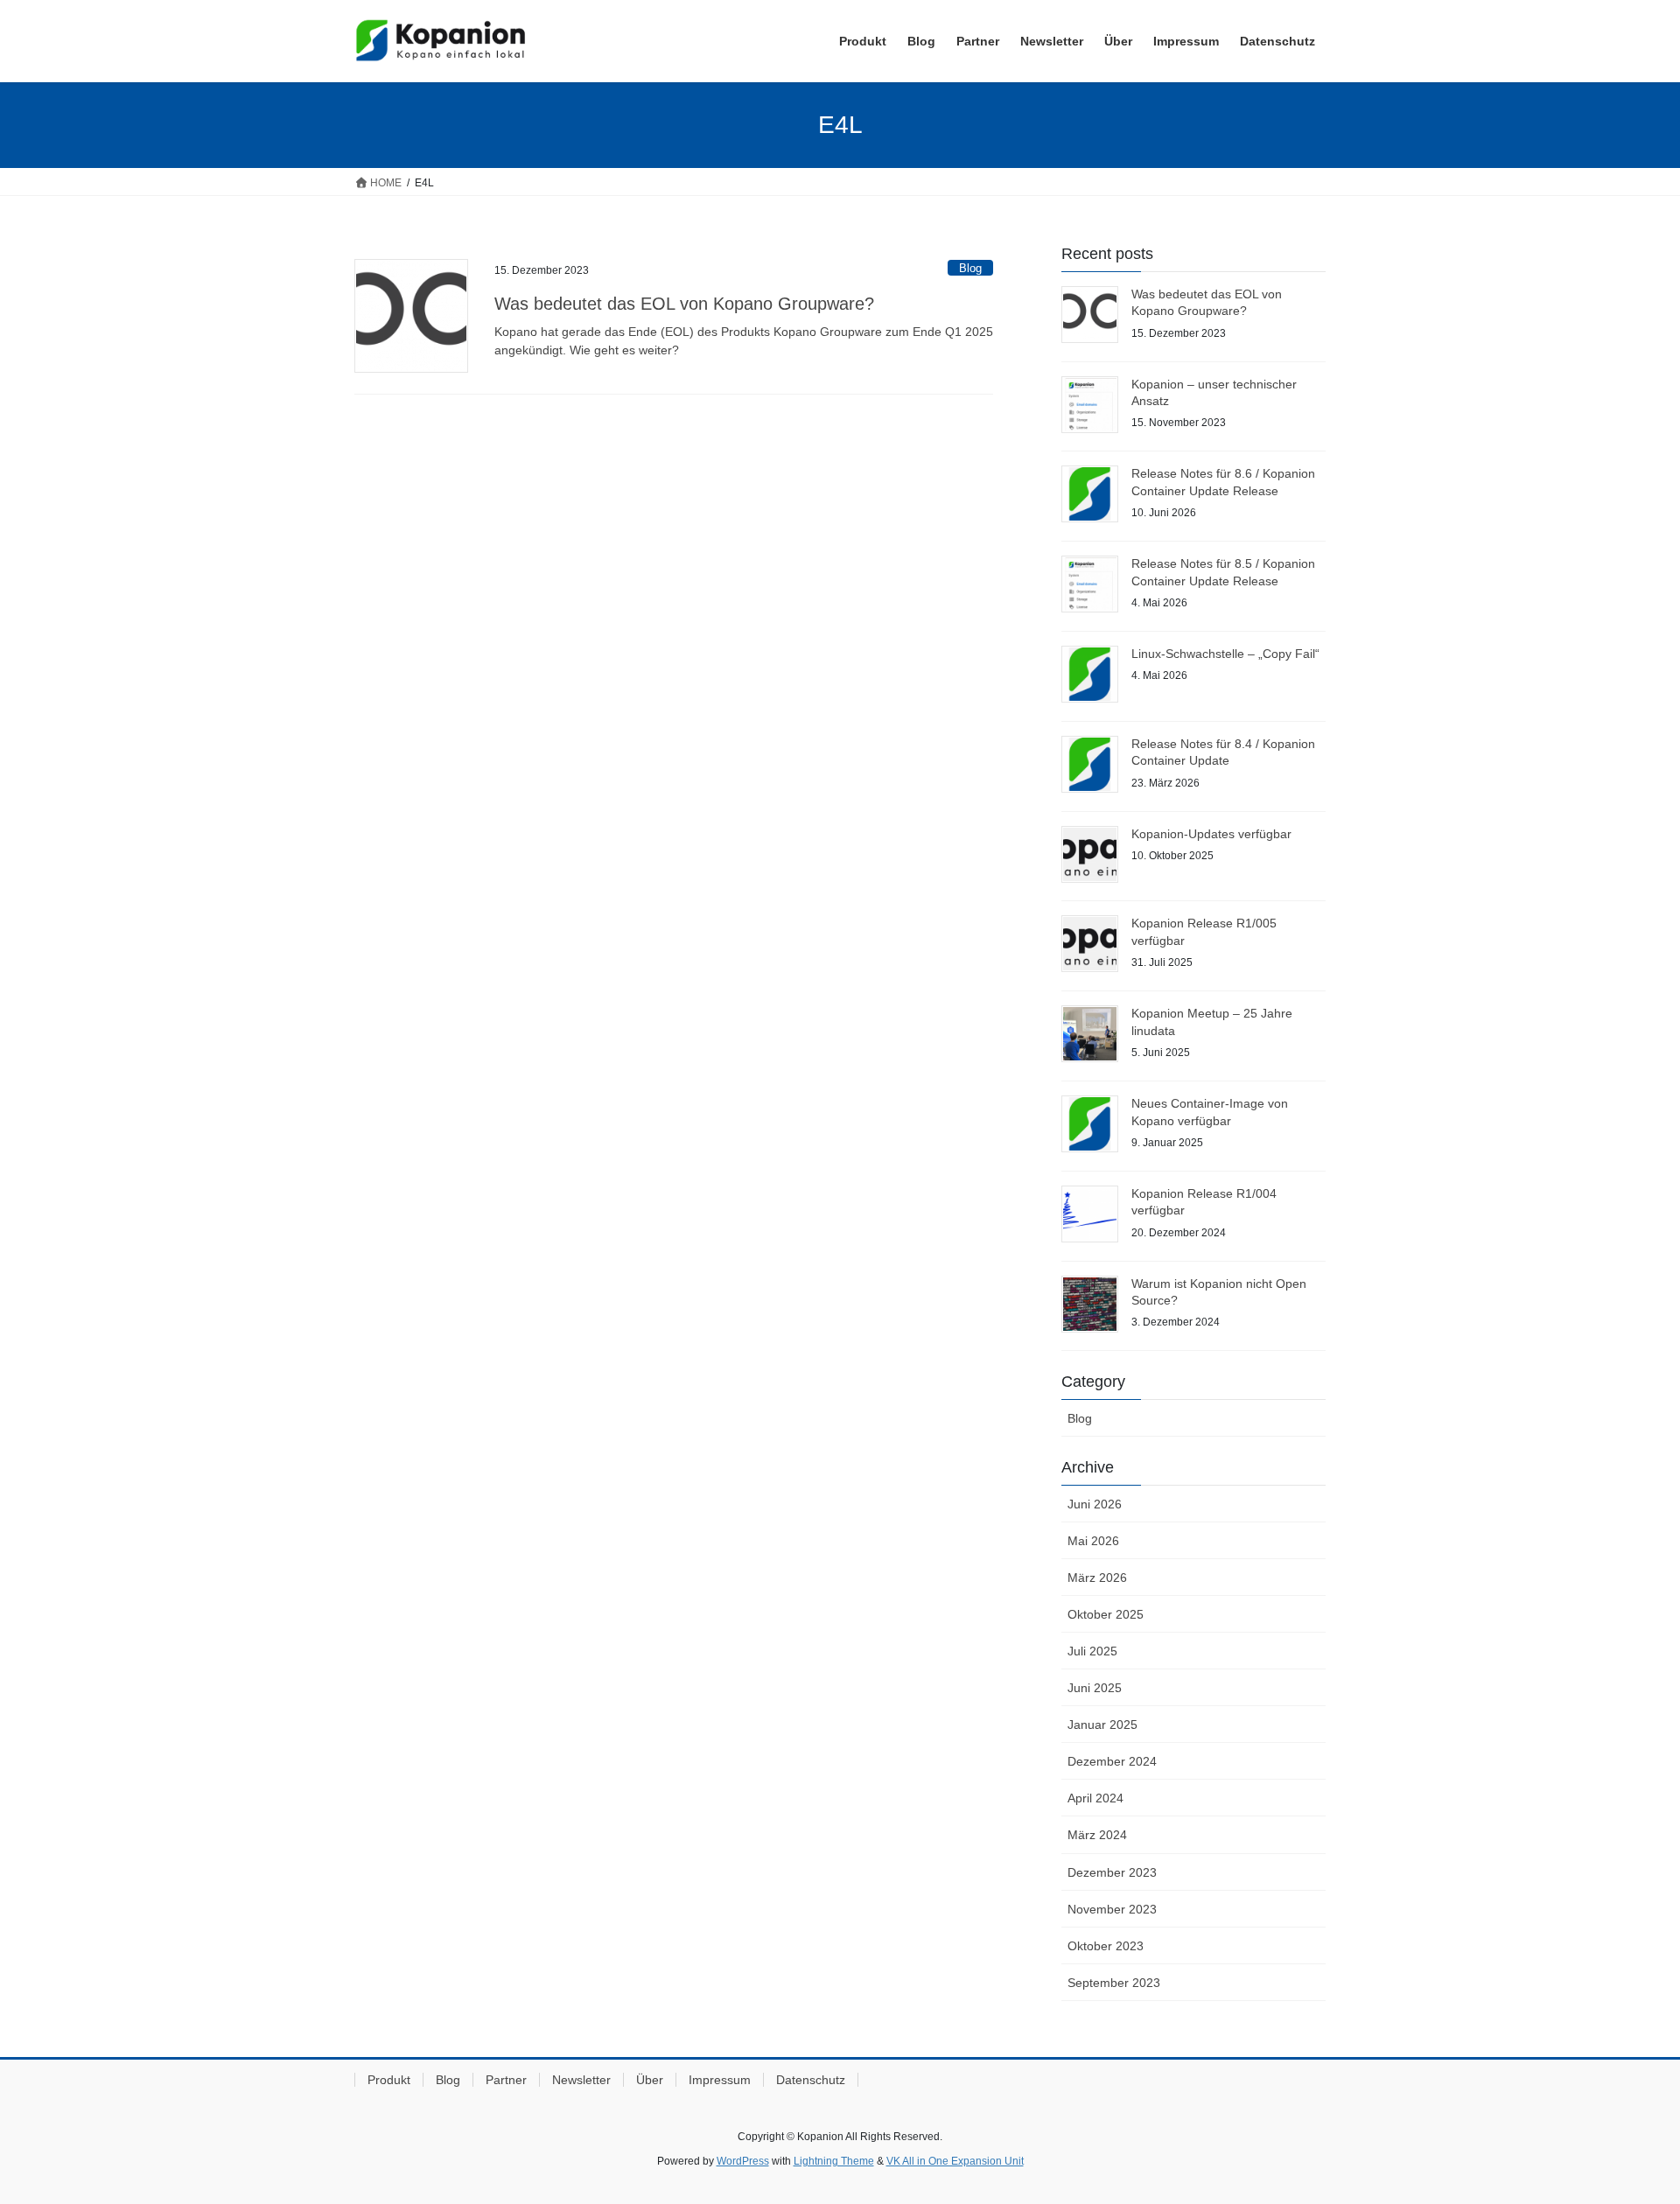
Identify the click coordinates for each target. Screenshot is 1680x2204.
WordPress (743, 2161)
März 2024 (1097, 1835)
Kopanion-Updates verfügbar (1211, 834)
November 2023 (1112, 1909)
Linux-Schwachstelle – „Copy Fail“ (1225, 654)
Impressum (720, 2080)
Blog (970, 268)
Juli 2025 (1092, 1651)
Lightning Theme (834, 2161)
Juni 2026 (1095, 1504)
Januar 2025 (1102, 1725)
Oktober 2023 (1106, 1946)
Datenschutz (811, 2080)
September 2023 (1114, 1983)
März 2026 (1097, 1578)
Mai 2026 (1093, 1541)
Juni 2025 (1095, 1688)
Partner (506, 2080)
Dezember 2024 (1112, 1761)
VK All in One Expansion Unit (955, 2161)
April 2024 (1095, 1798)
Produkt (389, 2080)
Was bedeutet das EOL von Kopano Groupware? (684, 304)
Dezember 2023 (1112, 1872)
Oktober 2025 (1106, 1614)
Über (650, 2080)
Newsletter (581, 2080)
